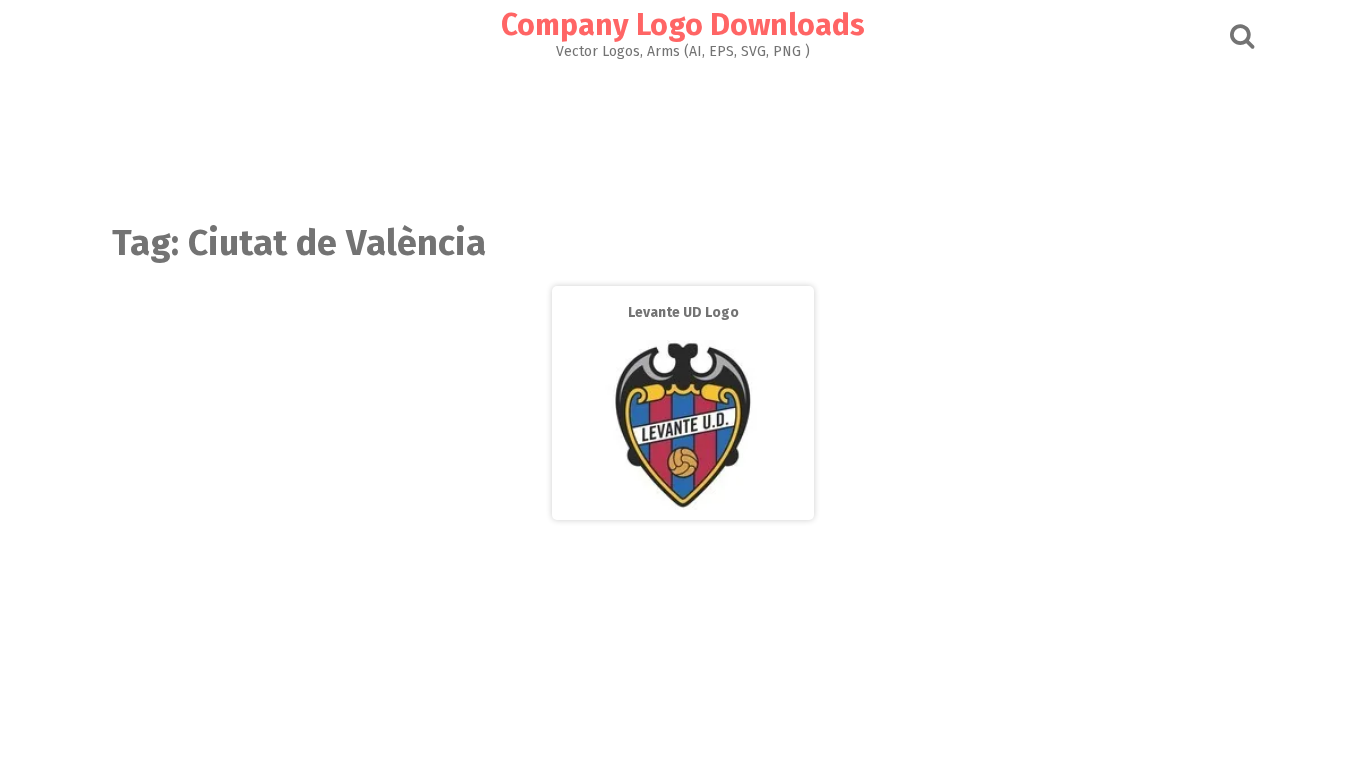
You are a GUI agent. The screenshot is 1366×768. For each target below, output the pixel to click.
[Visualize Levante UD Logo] (683, 505)
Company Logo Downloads (683, 25)
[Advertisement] (683, 136)
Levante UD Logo (683, 312)
